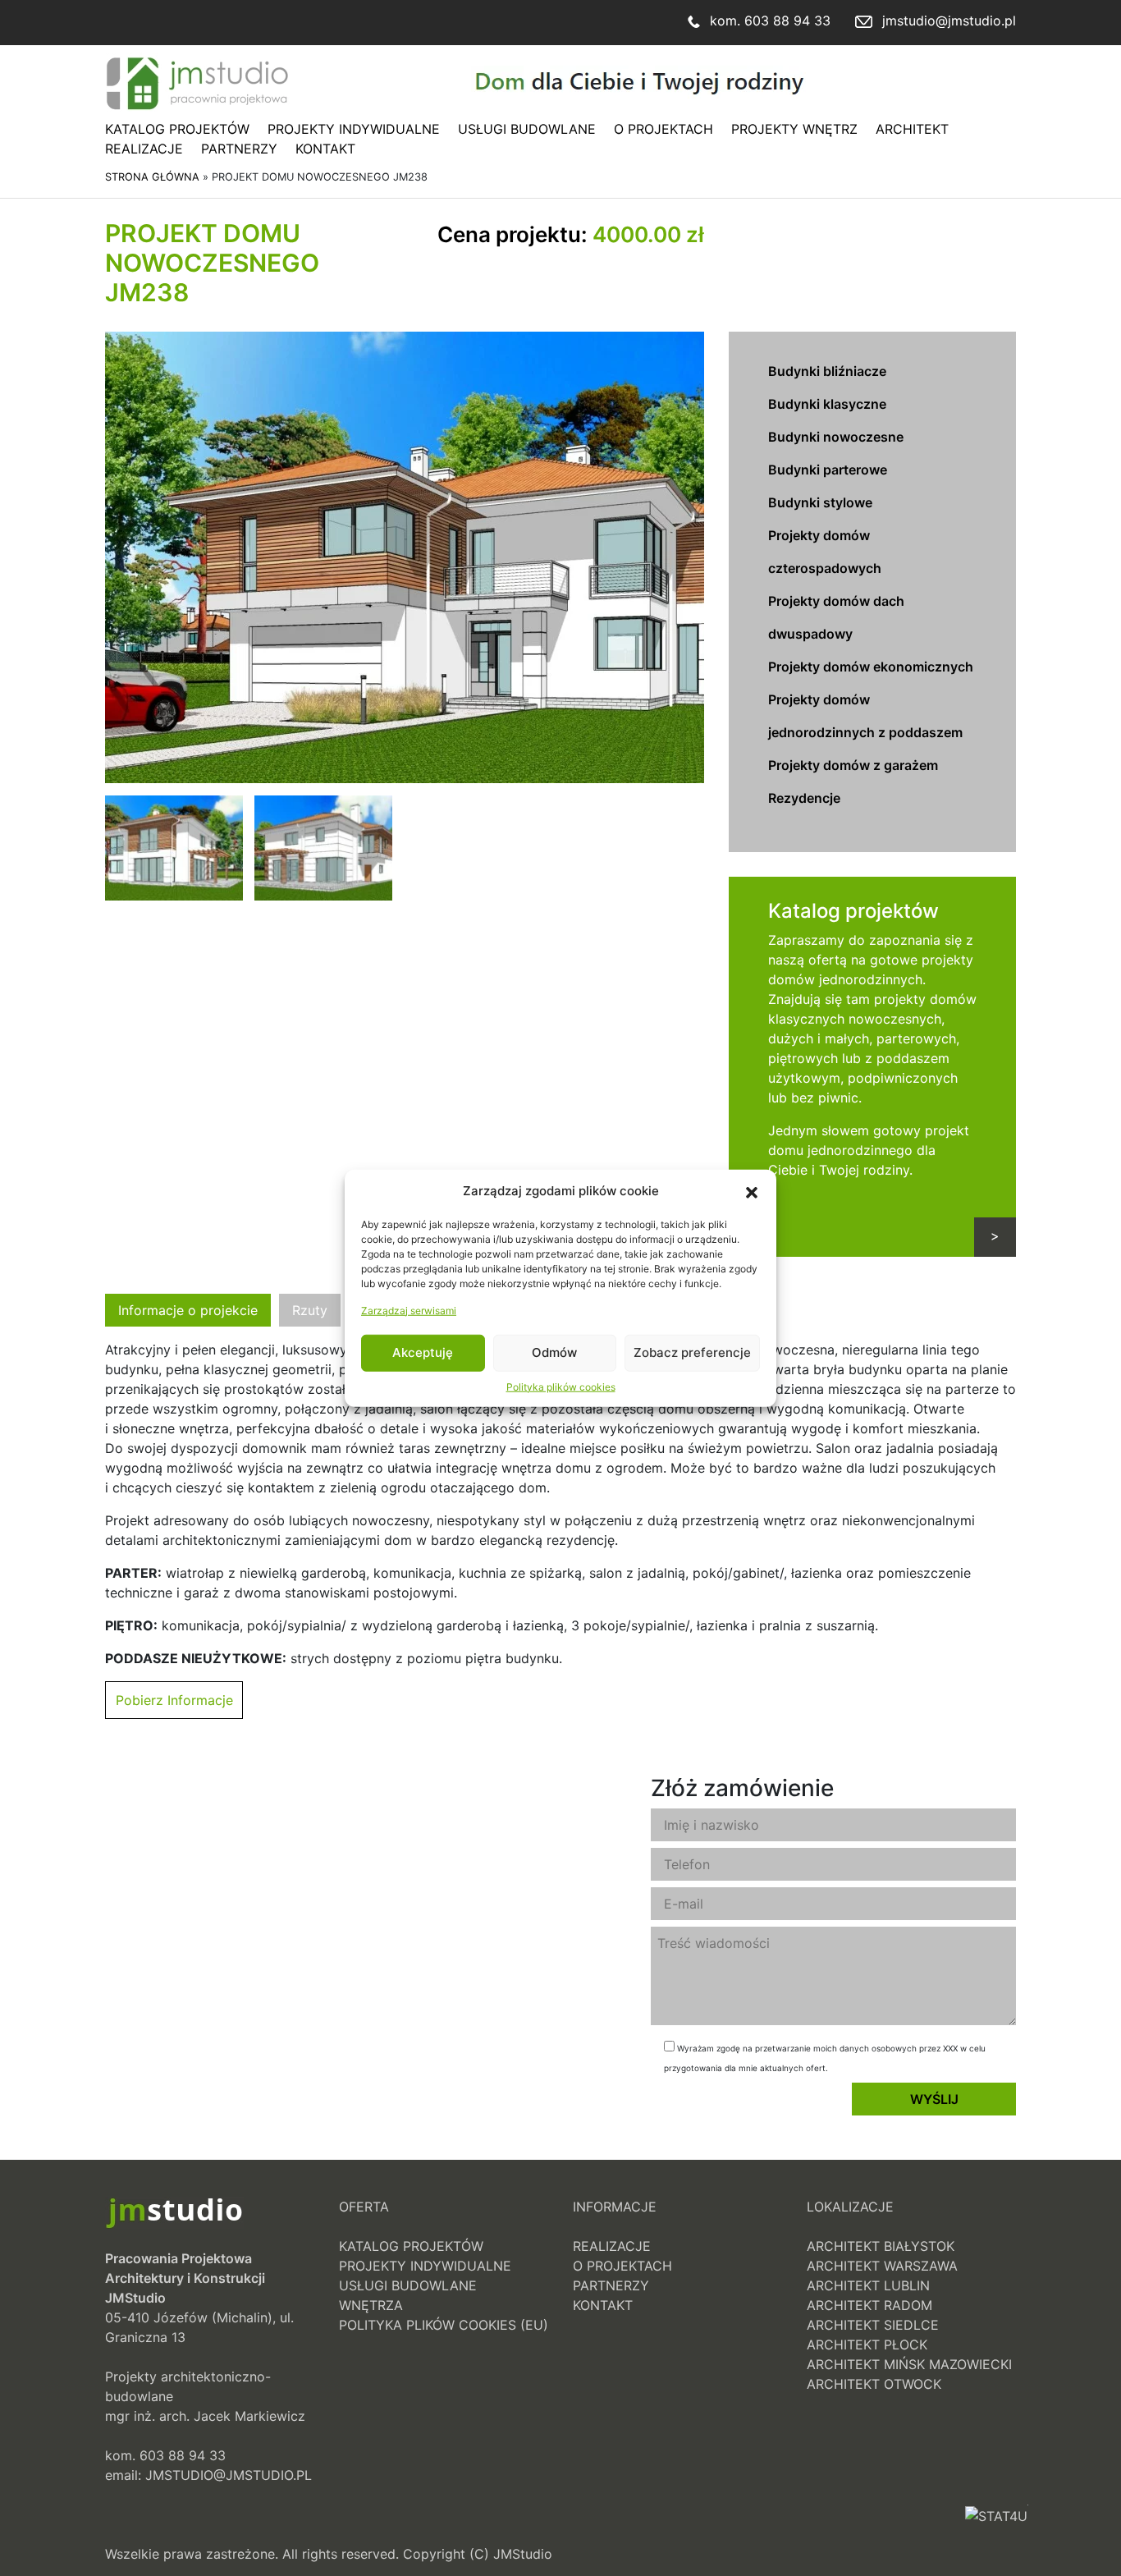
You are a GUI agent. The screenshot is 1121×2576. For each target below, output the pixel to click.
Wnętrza (371, 2305)
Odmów (554, 1352)
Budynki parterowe (828, 470)
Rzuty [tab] (310, 1310)
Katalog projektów (853, 911)
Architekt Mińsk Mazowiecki (909, 2364)
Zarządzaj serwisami (409, 1310)
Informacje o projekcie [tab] (188, 1310)
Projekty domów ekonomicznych (871, 667)
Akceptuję (423, 1352)
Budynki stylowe (820, 502)
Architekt (912, 129)
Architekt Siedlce (873, 2325)
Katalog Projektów (177, 129)
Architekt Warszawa (882, 2266)
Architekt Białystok (881, 2246)
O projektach (663, 129)
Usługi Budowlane (527, 129)
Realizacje (144, 149)
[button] (752, 1191)
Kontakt (325, 149)
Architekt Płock (867, 2345)
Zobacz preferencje (692, 1352)
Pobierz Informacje (174, 1700)
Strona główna (152, 177)
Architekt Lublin (868, 2285)
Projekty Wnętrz (794, 129)
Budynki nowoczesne (836, 437)
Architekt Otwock (874, 2384)
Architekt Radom (869, 2305)
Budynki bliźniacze (827, 371)
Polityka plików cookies (561, 1386)
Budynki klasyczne (827, 404)
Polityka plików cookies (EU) (444, 2325)
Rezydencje (804, 798)
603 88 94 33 (787, 21)
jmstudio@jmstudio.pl (949, 21)
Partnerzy (239, 149)
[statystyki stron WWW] (996, 2534)
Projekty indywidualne (354, 129)
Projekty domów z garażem (853, 765)
